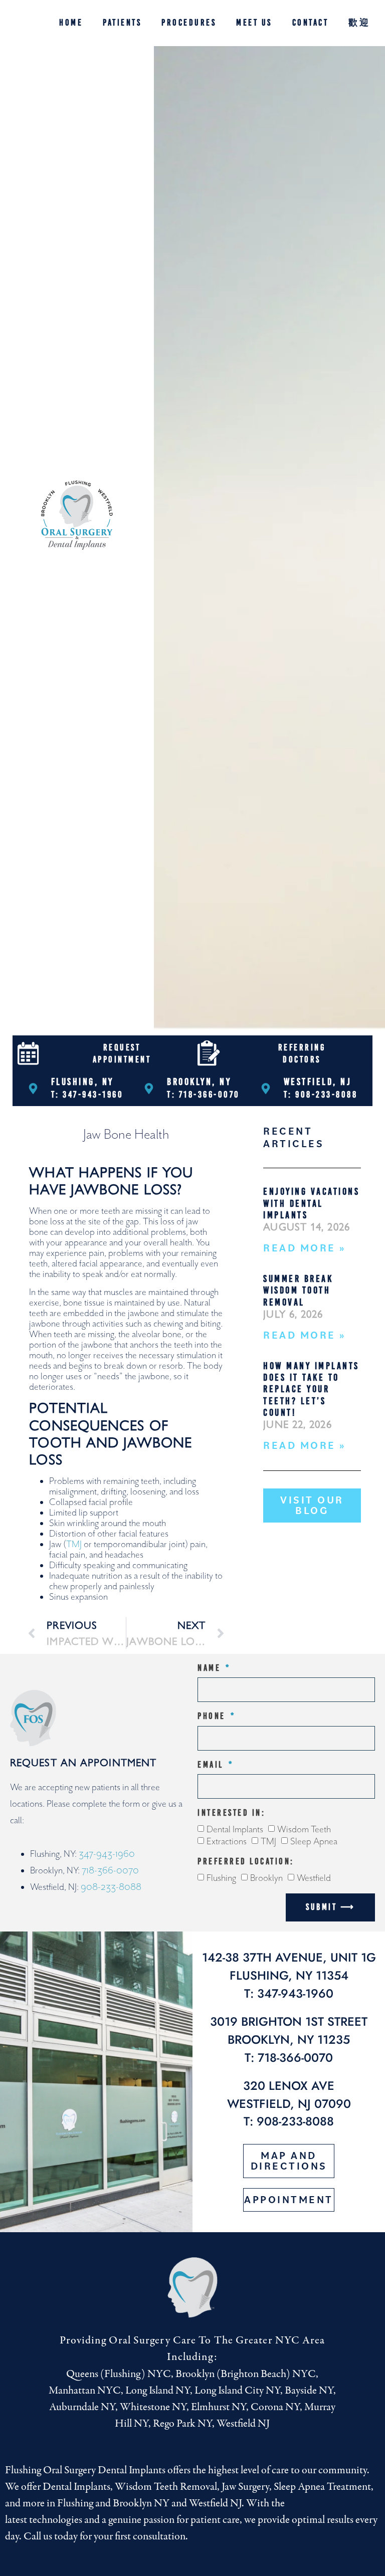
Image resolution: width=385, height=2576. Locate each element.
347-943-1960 (107, 1854)
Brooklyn (266, 1878)
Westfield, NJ (318, 1082)
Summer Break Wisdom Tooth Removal (298, 1290)
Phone (213, 1716)
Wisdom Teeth (304, 1829)
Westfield (314, 1878)
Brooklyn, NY (199, 1082)
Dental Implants (235, 1829)
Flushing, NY (82, 1082)
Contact (311, 23)
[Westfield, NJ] (266, 1089)
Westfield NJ (215, 2503)
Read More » (305, 1248)
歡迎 (359, 23)
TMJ (74, 1544)
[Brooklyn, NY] (149, 1089)
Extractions (227, 1842)
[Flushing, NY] (33, 1089)
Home (71, 23)
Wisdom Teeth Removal (166, 2487)
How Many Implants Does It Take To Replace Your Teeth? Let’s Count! (311, 1389)
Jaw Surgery (245, 2487)
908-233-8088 (111, 1887)
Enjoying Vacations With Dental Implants (311, 1203)
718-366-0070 (110, 1871)
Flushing (221, 1878)
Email (212, 1765)
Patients (122, 23)
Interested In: (231, 1813)
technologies (56, 2520)
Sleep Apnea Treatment (322, 2487)
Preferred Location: (246, 1862)
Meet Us (254, 23)
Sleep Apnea (314, 1842)
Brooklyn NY (141, 2503)
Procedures (189, 23)
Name (211, 1668)
